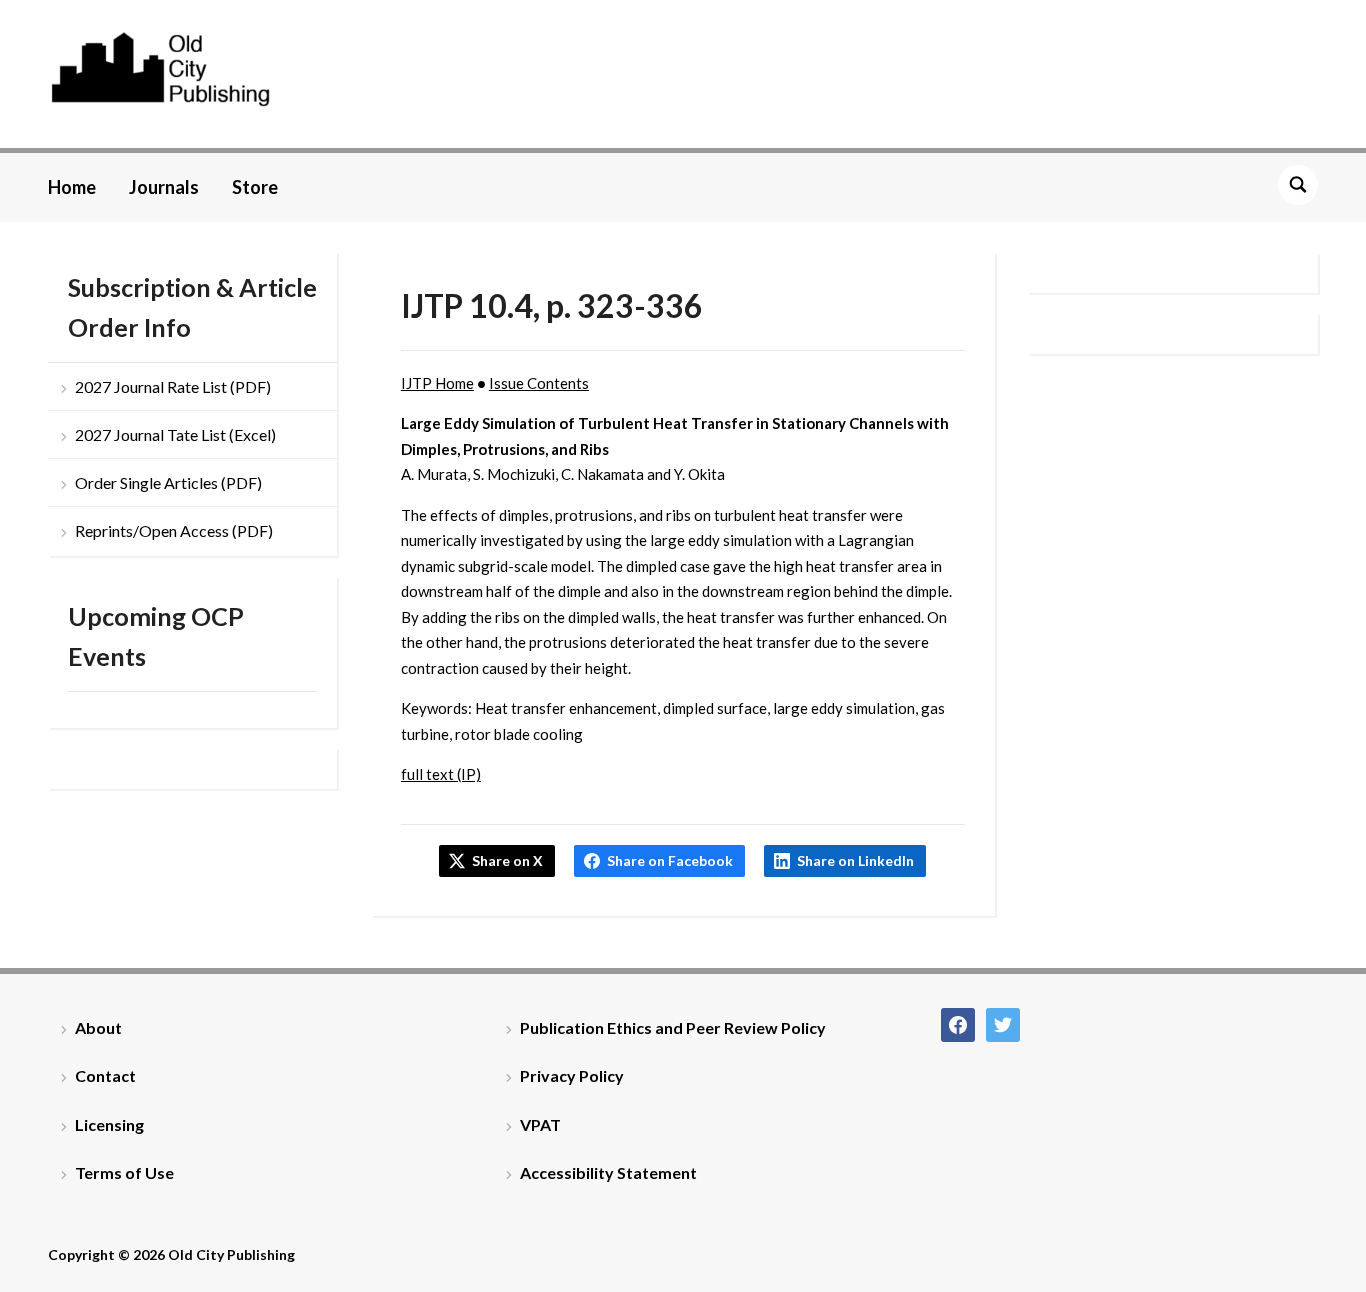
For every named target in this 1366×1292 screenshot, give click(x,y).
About (98, 1027)
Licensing (109, 1124)
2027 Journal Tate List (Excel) (175, 434)
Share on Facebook (670, 860)
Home (72, 187)
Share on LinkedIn (855, 860)
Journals (164, 187)
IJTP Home (437, 383)
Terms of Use (124, 1172)
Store (255, 187)
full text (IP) (441, 774)
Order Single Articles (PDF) (168, 482)
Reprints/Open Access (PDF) (174, 530)
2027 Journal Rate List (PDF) (173, 386)
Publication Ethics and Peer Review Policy (673, 1027)
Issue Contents (539, 383)
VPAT (540, 1124)
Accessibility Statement (608, 1172)
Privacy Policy (572, 1075)
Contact (105, 1075)
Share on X (507, 860)
